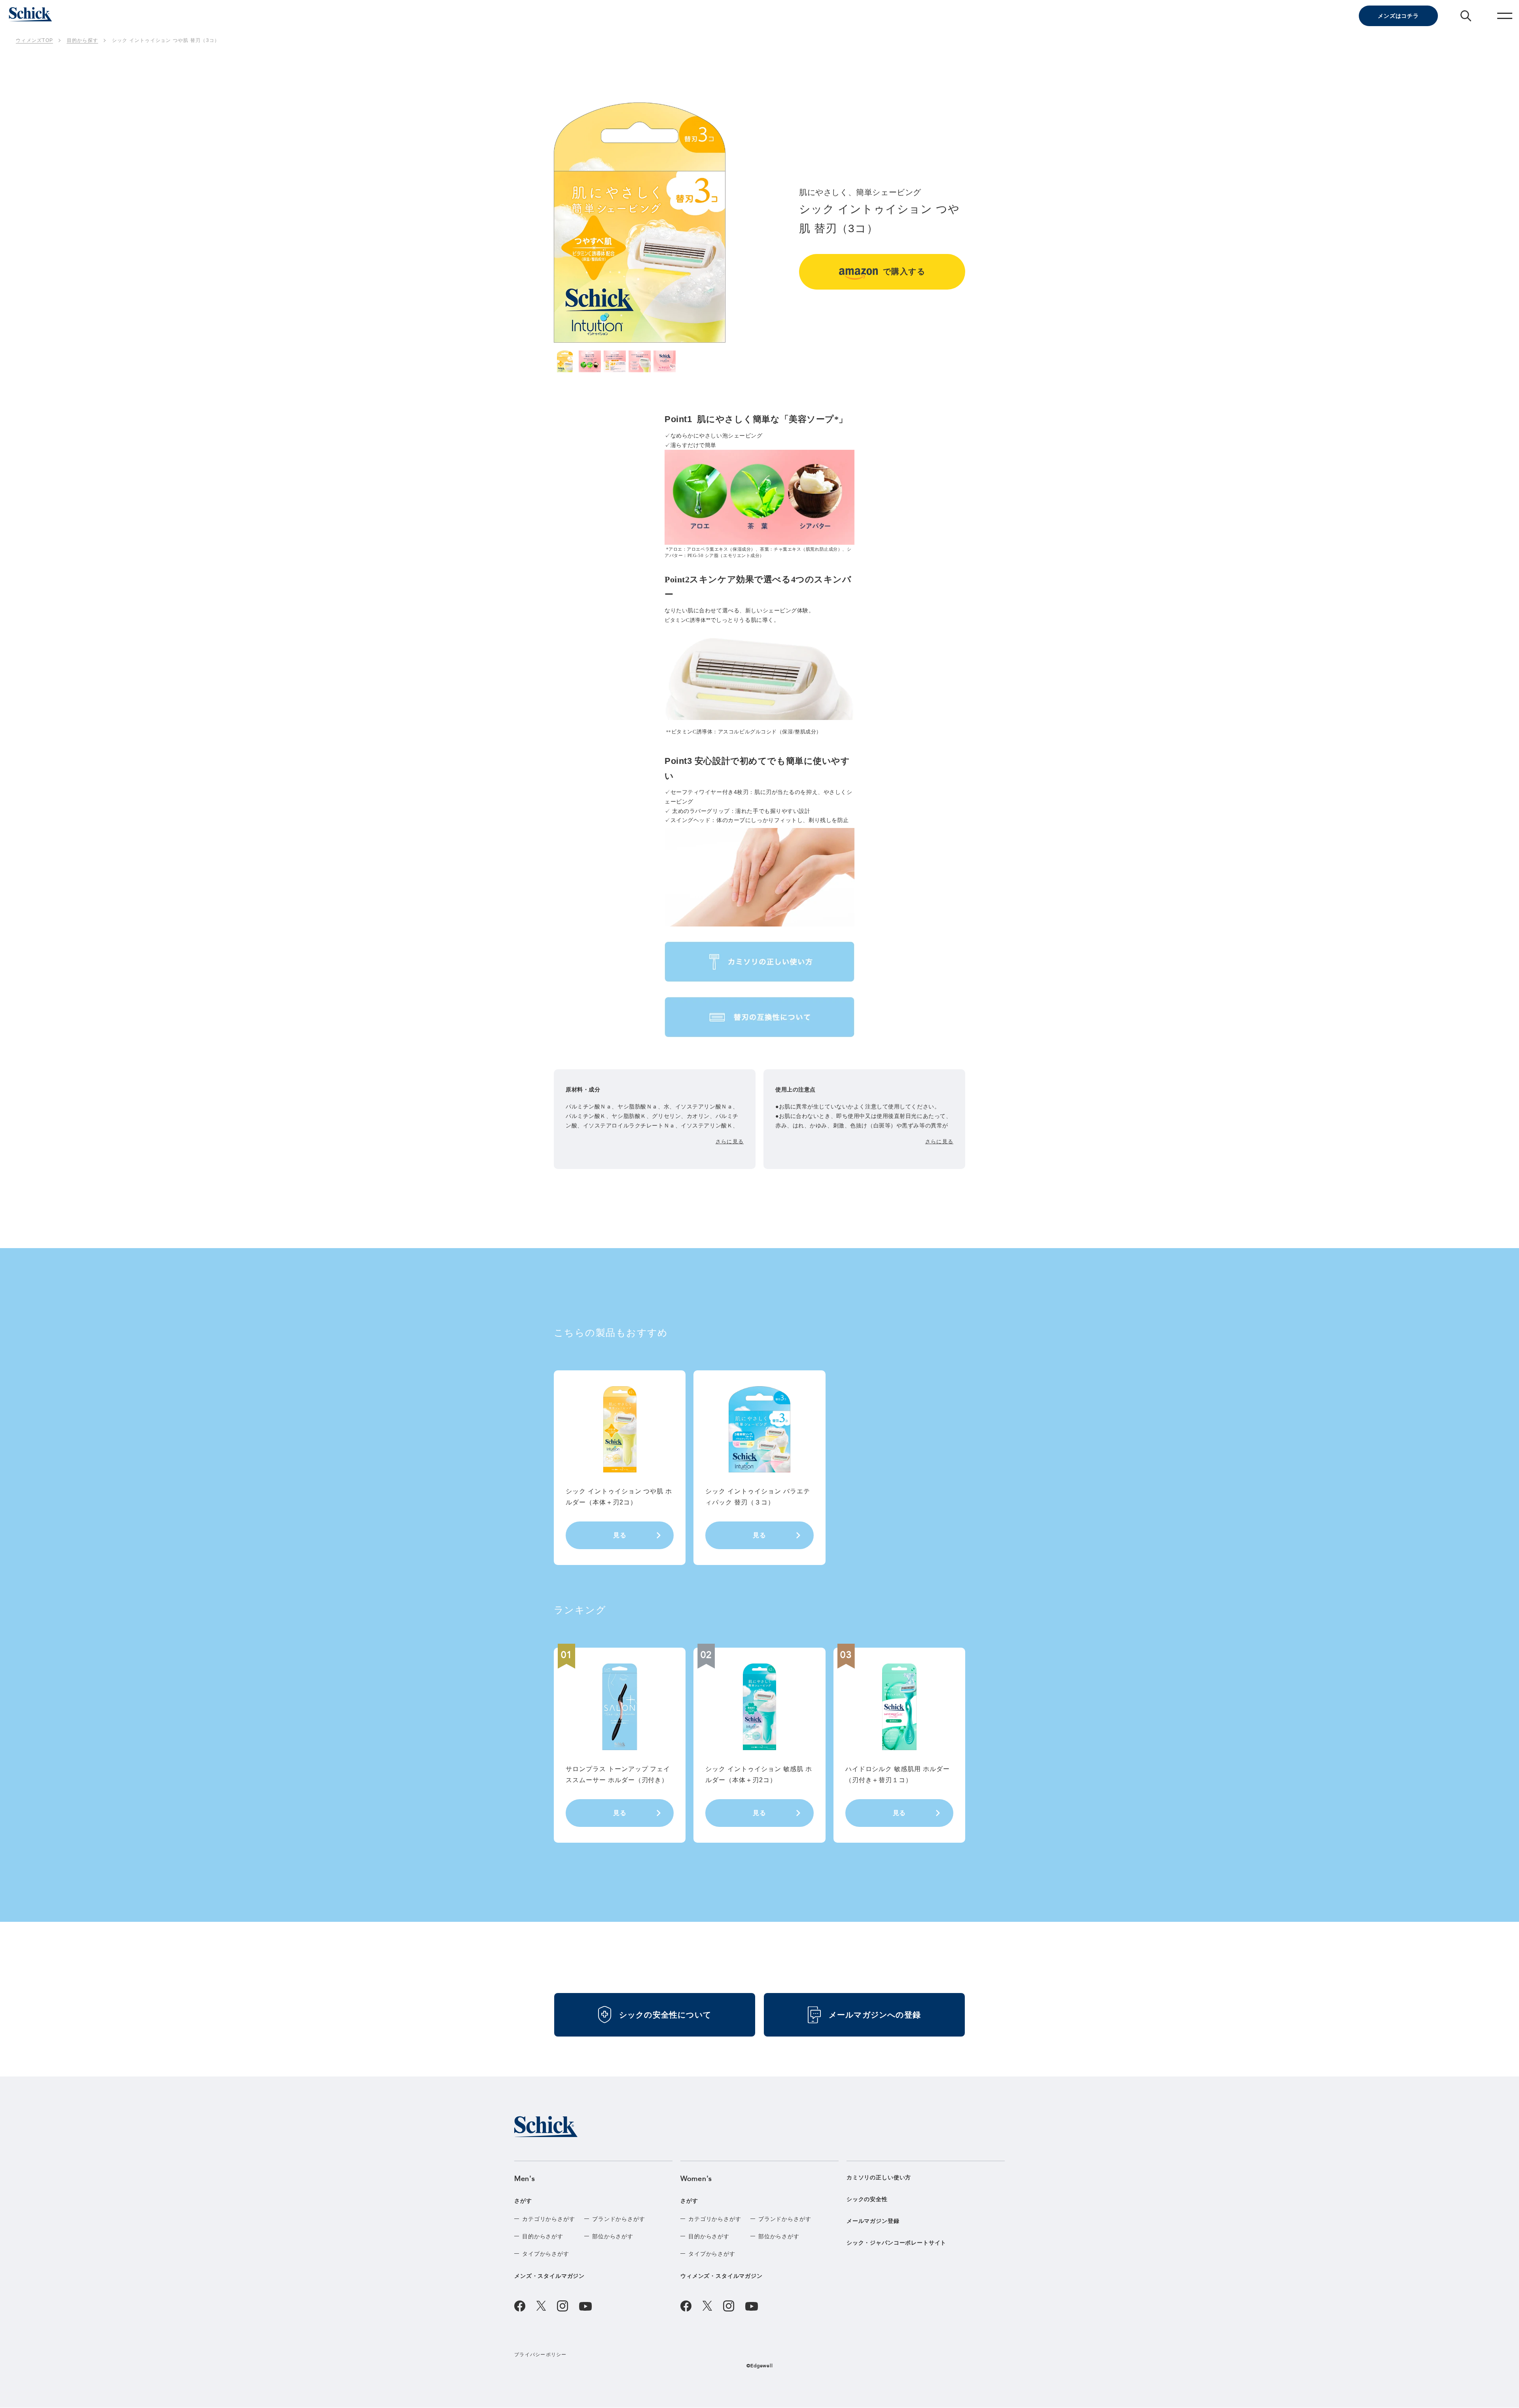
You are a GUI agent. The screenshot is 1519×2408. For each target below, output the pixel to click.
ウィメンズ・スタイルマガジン (722, 2276)
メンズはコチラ (1398, 16)
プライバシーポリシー (541, 2355)
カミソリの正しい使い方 (879, 2177)
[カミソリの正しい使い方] (759, 962)
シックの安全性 (867, 2199)
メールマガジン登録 (873, 2221)
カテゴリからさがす (549, 2219)
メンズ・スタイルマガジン (549, 2276)
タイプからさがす (546, 2254)
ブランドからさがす (619, 2219)
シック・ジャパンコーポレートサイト (896, 2243)
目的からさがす (543, 2236)
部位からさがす (613, 2236)
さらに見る (730, 1141)
